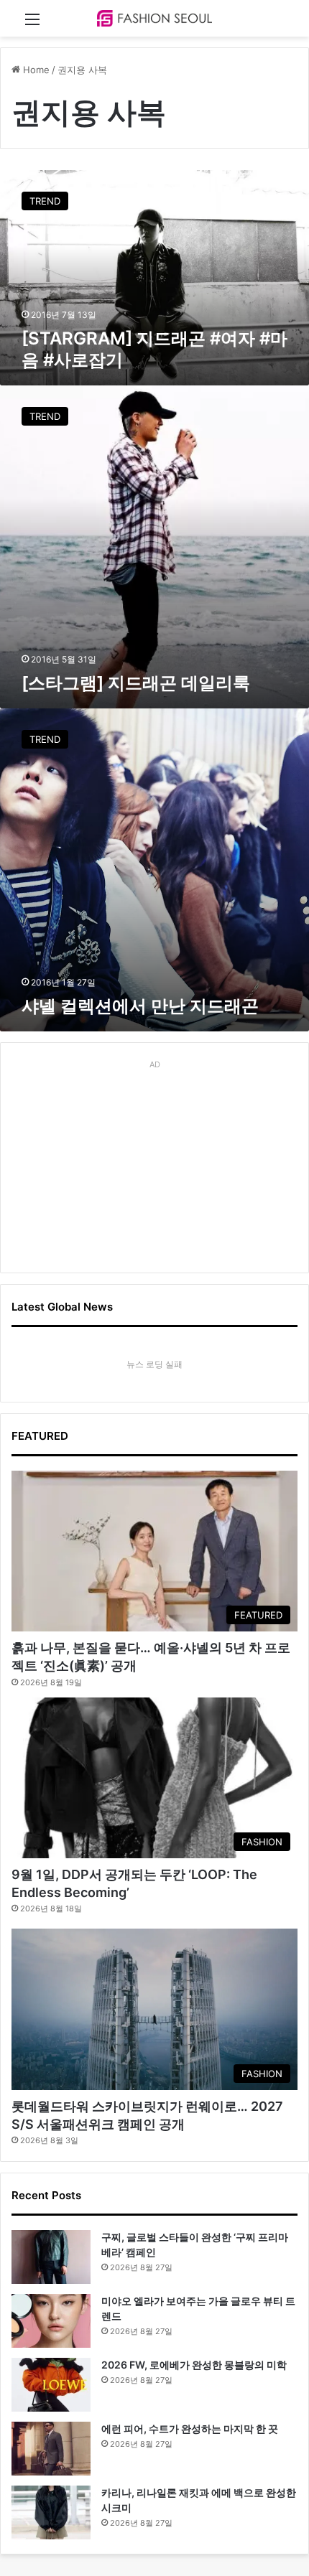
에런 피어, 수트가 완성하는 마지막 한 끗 (190, 2429)
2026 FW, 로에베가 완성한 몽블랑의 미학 (194, 2365)
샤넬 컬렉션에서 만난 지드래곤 (140, 1006)
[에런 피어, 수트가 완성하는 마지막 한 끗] (51, 2449)
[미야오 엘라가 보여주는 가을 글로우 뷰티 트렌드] (51, 2321)
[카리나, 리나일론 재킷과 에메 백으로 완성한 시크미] (51, 2512)
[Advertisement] (154, 1164)
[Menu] (32, 24)
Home (35, 70)
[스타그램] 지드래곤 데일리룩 (136, 683)
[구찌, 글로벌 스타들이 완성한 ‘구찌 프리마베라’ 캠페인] (51, 2257)
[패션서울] (154, 18)
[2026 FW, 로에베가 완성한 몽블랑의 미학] (51, 2385)
